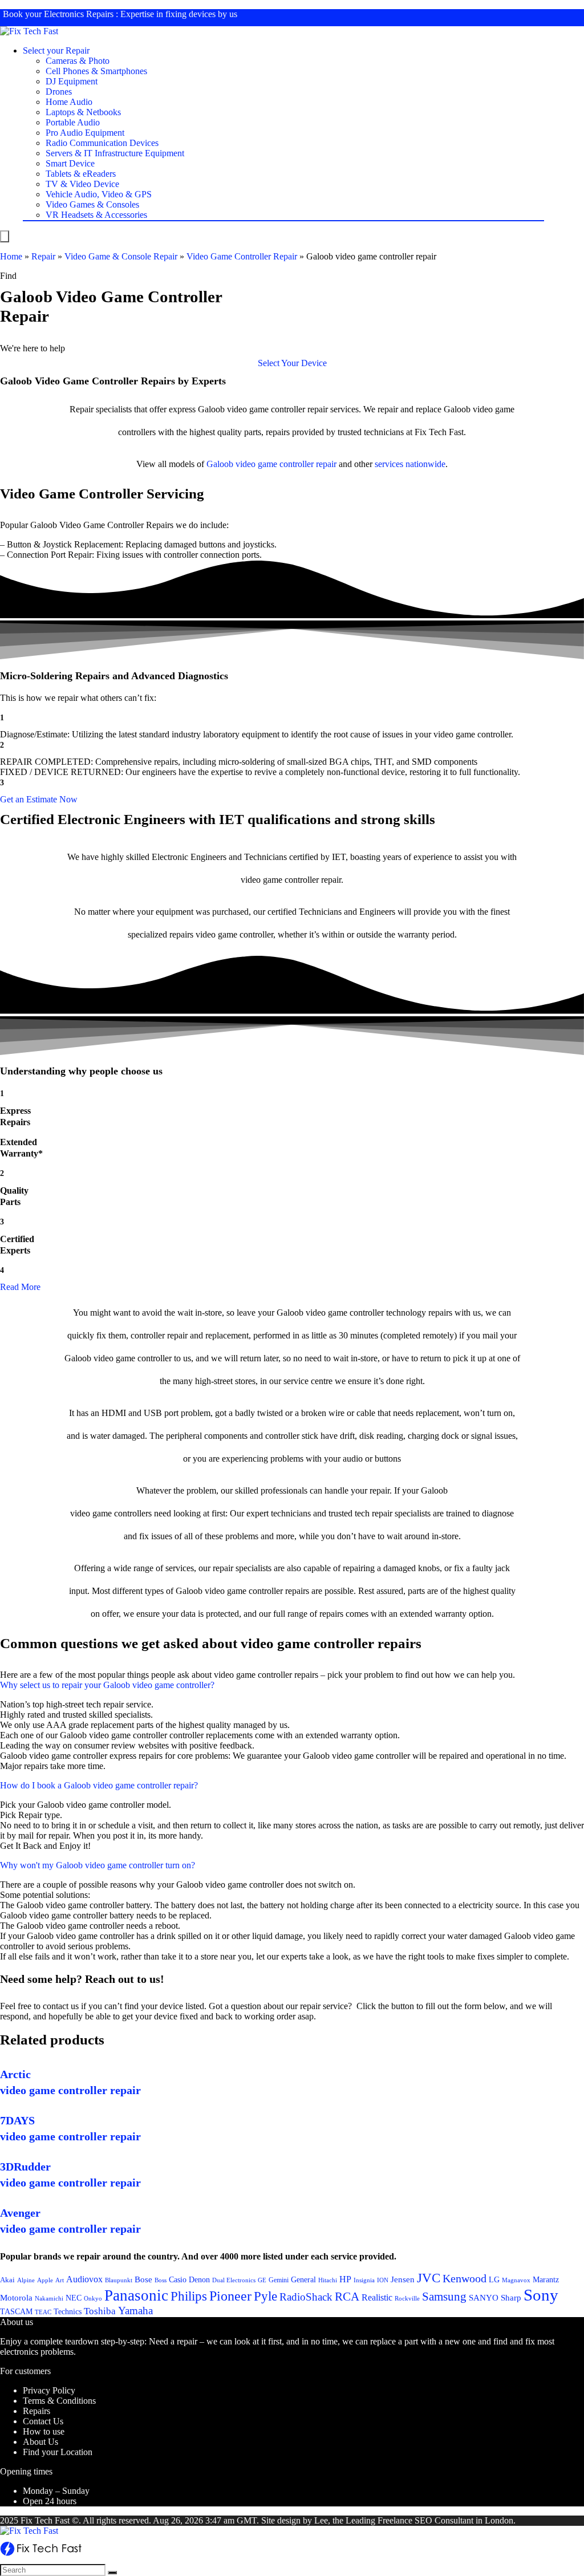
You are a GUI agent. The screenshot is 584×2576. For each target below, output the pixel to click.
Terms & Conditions (59, 2401)
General (303, 2279)
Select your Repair (56, 50)
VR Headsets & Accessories (96, 215)
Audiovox (84, 2279)
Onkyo (93, 2298)
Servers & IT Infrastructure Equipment (115, 153)
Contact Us (43, 2421)
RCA (347, 2297)
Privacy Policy (49, 2390)
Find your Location (58, 2452)
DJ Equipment (72, 81)
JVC (429, 2278)
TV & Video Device (82, 184)
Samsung (444, 2297)
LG (494, 2279)
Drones (59, 92)
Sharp (511, 2298)
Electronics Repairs (79, 14)
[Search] (112, 2573)
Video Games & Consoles (92, 204)
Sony (541, 2295)
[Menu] (5, 236)
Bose (143, 2279)
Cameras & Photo (78, 61)
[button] (292, 363)
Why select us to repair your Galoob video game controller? (107, 1685)
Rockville (407, 2298)
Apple (45, 2280)
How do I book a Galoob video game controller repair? (99, 1785)
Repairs (36, 2411)
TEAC (43, 2312)
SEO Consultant (444, 2520)
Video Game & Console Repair (121, 256)
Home (11, 256)
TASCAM (16, 2311)
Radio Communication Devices (102, 143)
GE (262, 2280)
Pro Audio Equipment (85, 133)
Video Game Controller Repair (242, 256)
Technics (68, 2312)
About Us (40, 2442)
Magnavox (516, 2280)
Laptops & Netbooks (83, 112)
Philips (189, 2296)
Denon (199, 2279)
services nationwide (410, 464)
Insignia (364, 2280)
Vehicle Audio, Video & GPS (99, 194)
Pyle (265, 2296)
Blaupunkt (119, 2280)
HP (345, 2279)
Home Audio (69, 102)
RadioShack (306, 2297)
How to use (44, 2431)
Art (60, 2280)
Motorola (16, 2298)
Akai (7, 2280)
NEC (74, 2298)
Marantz (546, 2279)
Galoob (220, 464)
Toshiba (100, 2311)
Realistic (377, 2297)
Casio (178, 2279)
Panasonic (136, 2295)
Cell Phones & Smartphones (96, 71)
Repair (43, 256)
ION (383, 2280)
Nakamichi (49, 2299)
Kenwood (465, 2278)
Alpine (26, 2280)
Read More (20, 1287)
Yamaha (135, 2311)
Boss (161, 2280)
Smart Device (70, 163)
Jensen (403, 2279)
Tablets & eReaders (81, 174)
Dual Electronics (234, 2280)
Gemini (279, 2280)
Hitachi (328, 2280)
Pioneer (230, 2296)
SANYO (484, 2298)
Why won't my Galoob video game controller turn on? (98, 1865)
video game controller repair (286, 464)
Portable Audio (73, 122)
